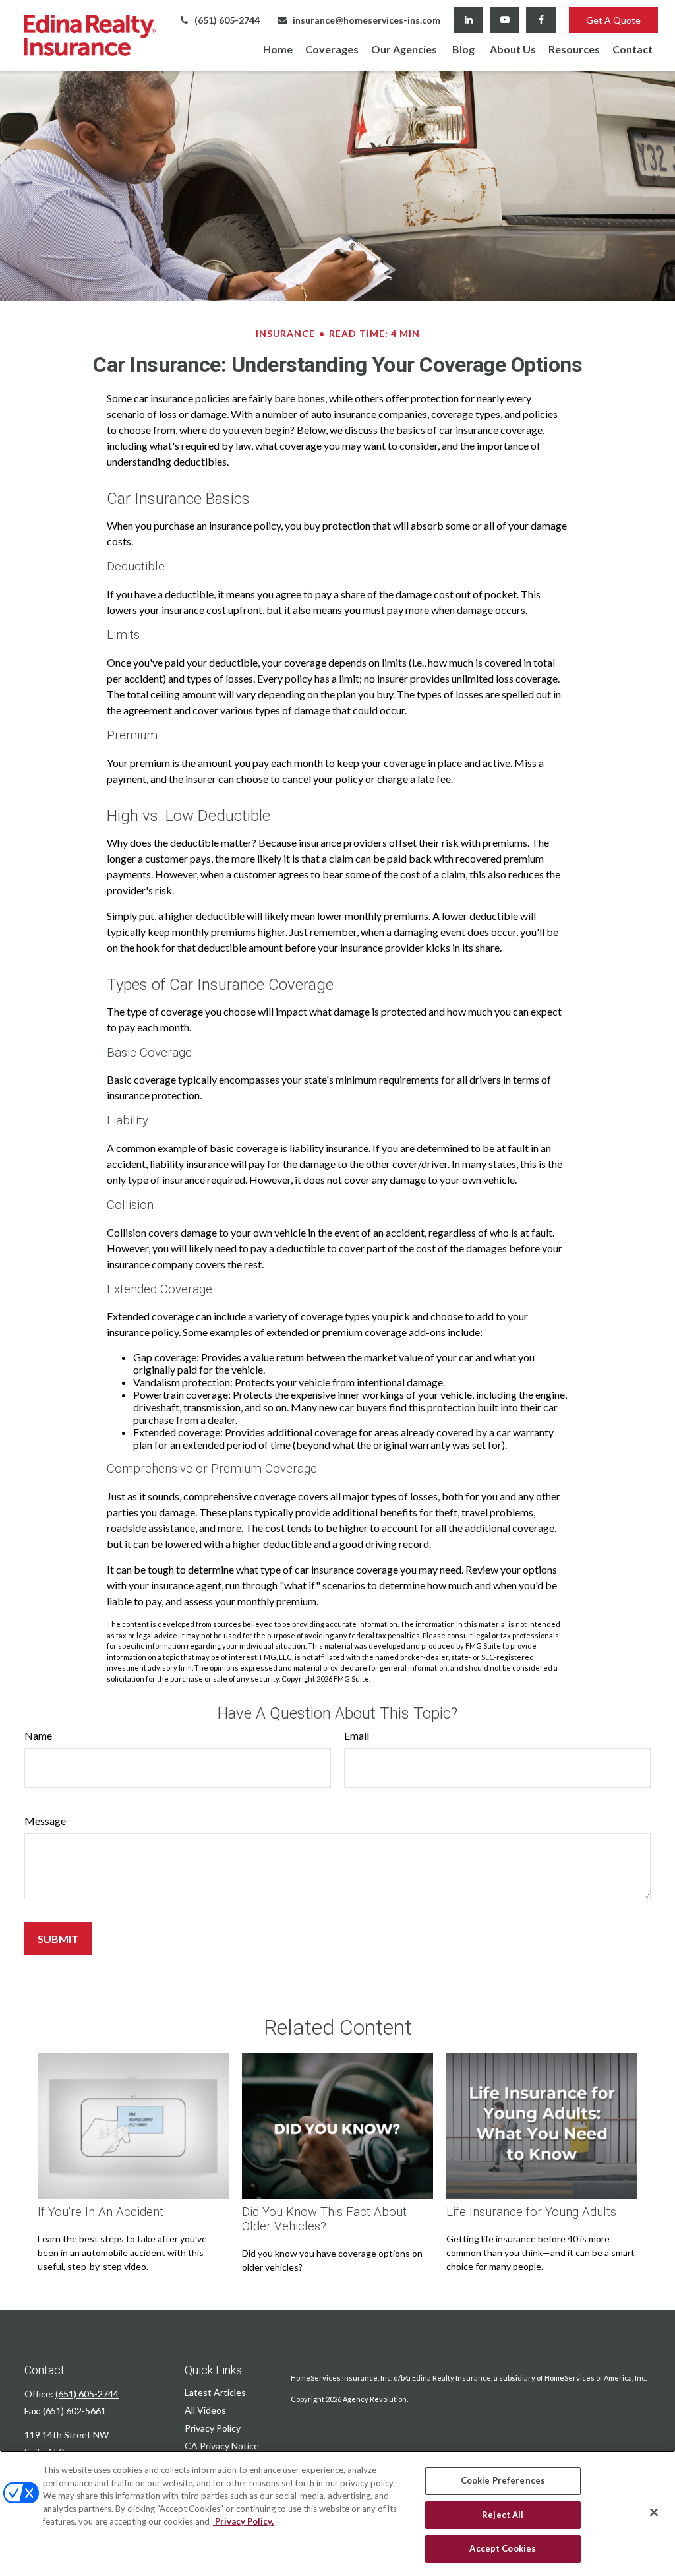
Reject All (503, 2515)
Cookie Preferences (503, 2480)
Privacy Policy (213, 2428)
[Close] (654, 2513)
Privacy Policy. (243, 2521)
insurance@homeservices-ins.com (367, 20)
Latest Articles (215, 2392)
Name (38, 1735)
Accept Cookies (503, 2548)
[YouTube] (505, 20)
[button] (278, 48)
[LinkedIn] (468, 20)
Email (357, 1735)
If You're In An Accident (101, 2212)
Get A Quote (613, 20)
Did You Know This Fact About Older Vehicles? (324, 2219)
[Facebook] (541, 20)
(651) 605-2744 (227, 20)
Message (45, 1821)
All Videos (205, 2410)
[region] (337, 2513)
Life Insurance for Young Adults (531, 2212)
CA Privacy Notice (222, 2446)
